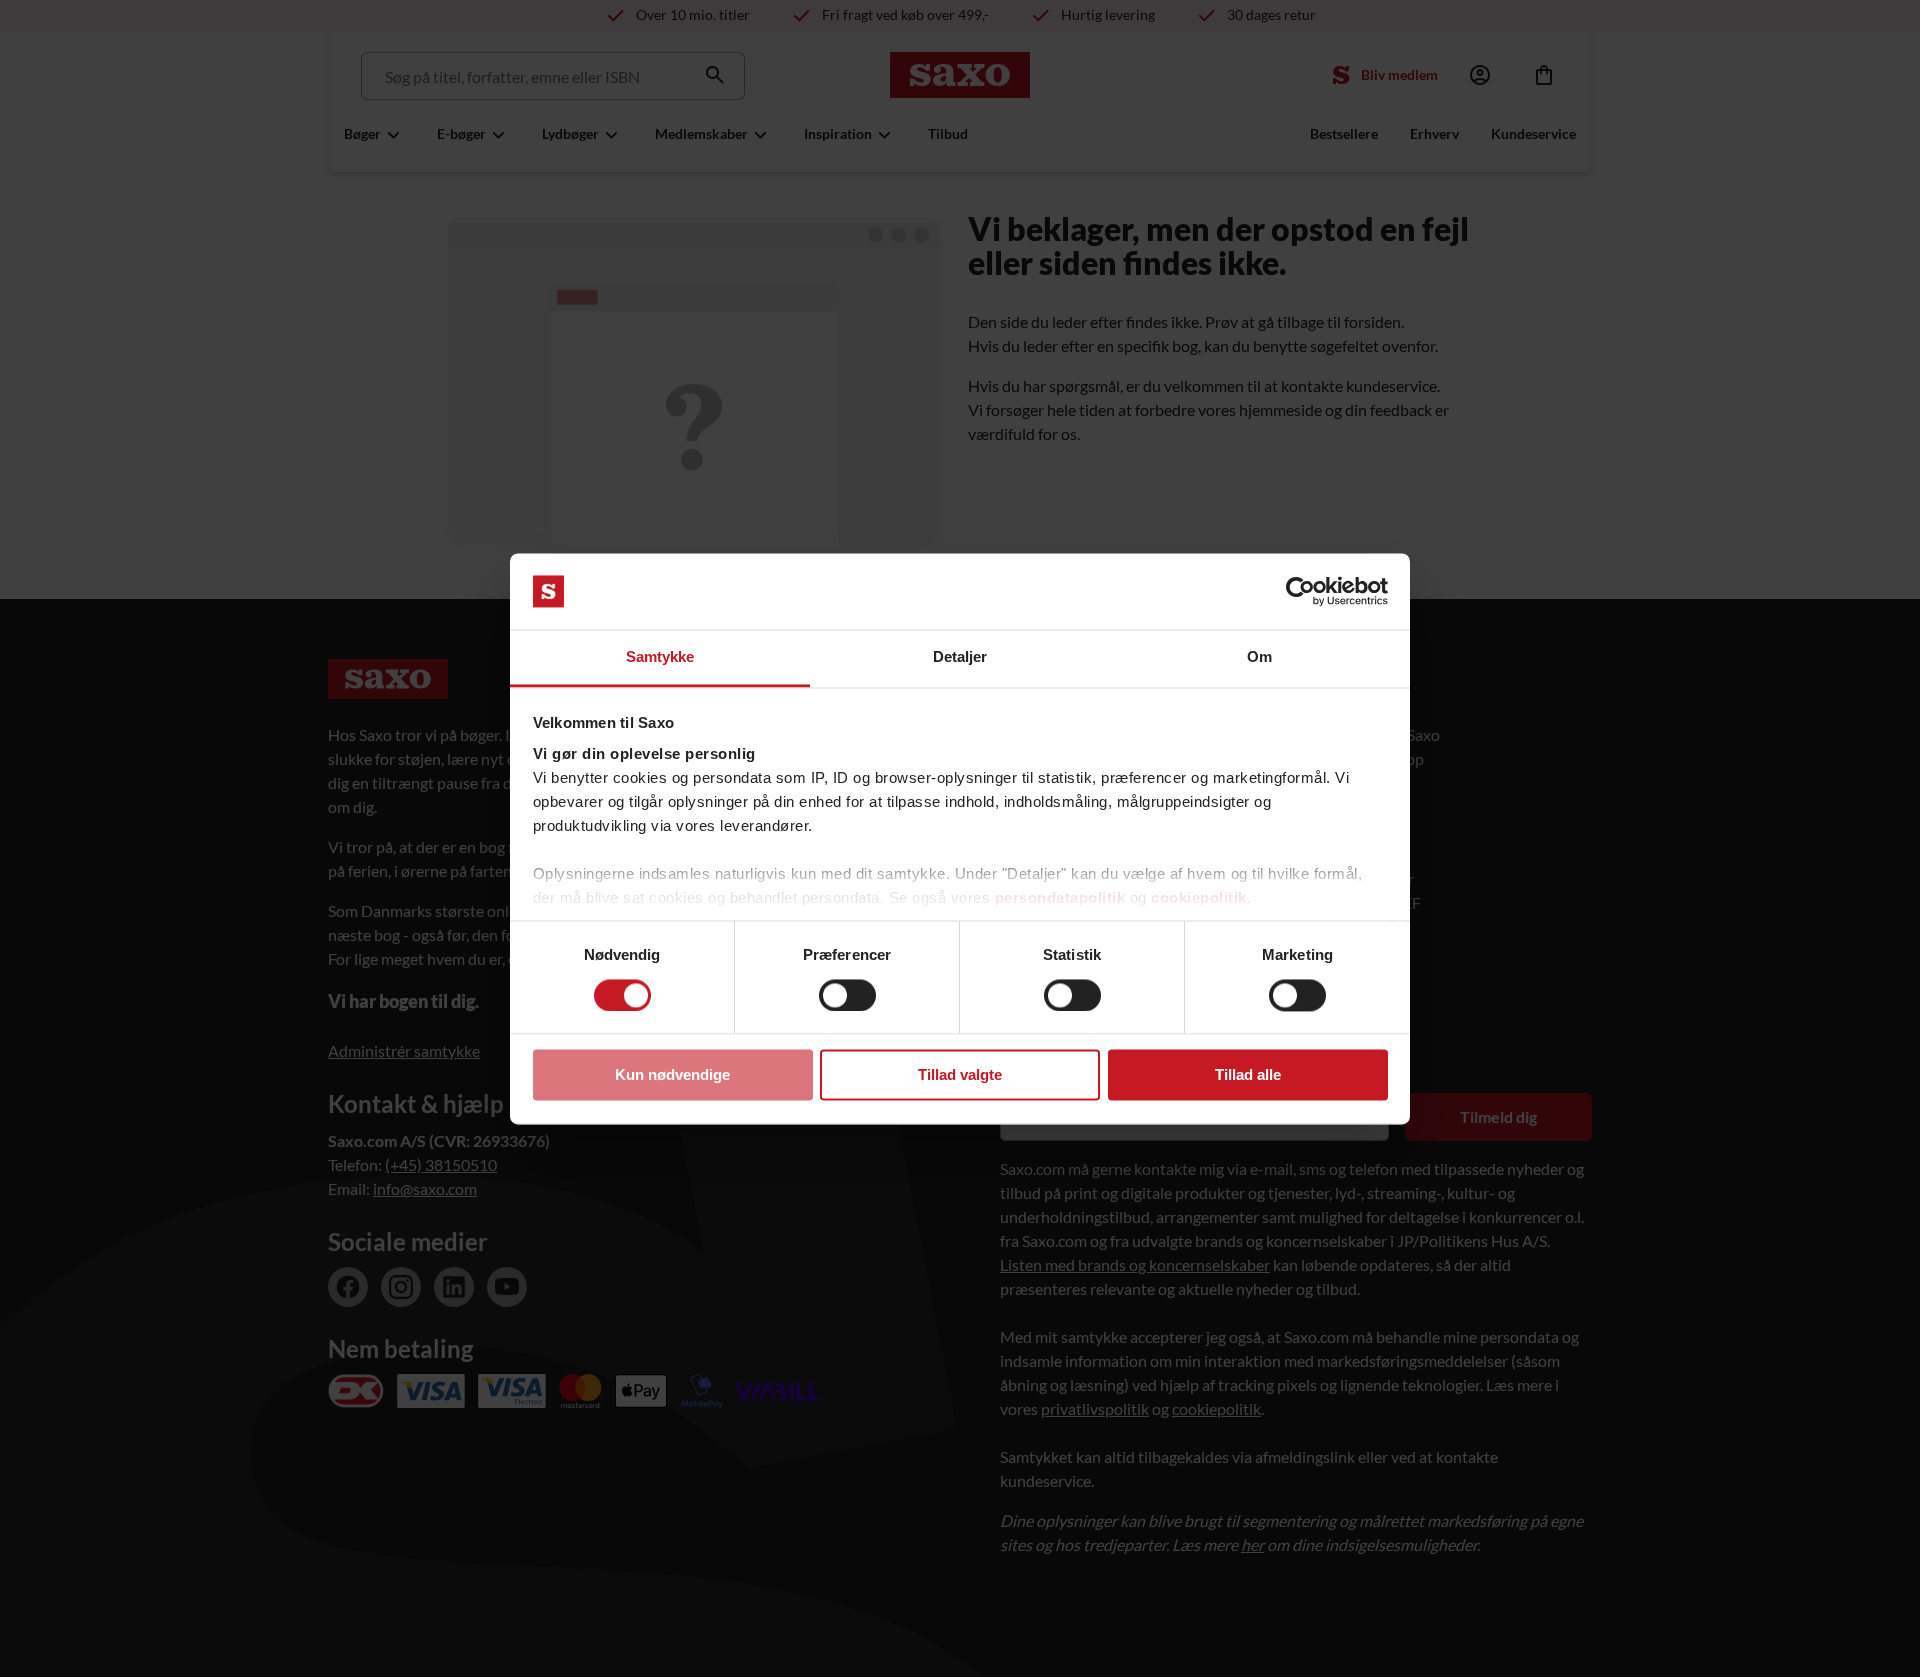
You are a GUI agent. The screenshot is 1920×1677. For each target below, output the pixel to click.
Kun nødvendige (672, 1075)
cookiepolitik (1199, 898)
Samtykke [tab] (660, 657)
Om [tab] (1259, 657)
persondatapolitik (1060, 898)
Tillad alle (1248, 1075)
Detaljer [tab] (960, 657)
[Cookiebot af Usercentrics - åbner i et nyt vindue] (1300, 591)
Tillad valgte (960, 1075)
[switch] (847, 995)
